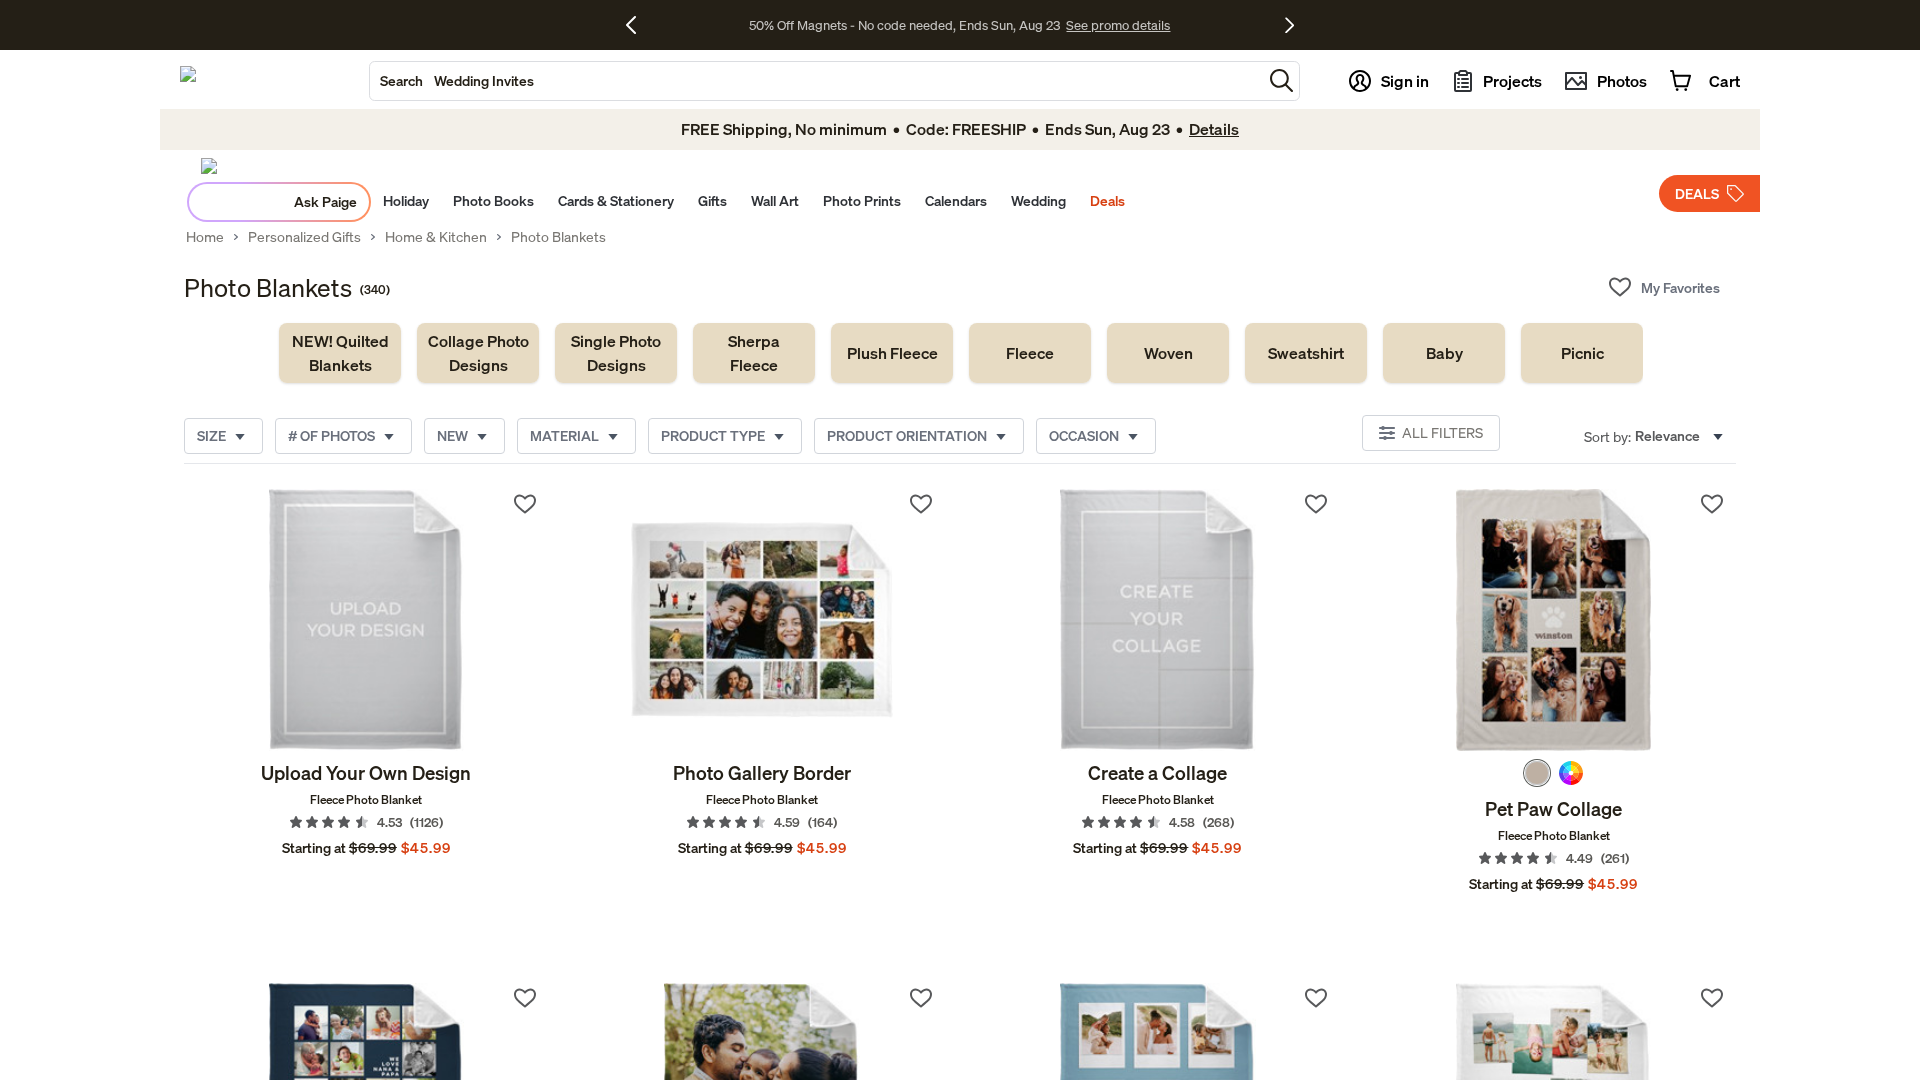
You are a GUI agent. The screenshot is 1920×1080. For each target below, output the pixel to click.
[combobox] (816, 81)
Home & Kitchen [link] (436, 237)
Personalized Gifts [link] (304, 237)
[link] (340, 353)
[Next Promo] (1289, 25)
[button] (1281, 80)
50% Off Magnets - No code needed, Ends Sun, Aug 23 (904, 25)
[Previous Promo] (638, 25)
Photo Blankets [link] (558, 237)
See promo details (1118, 25)
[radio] (1537, 773)
